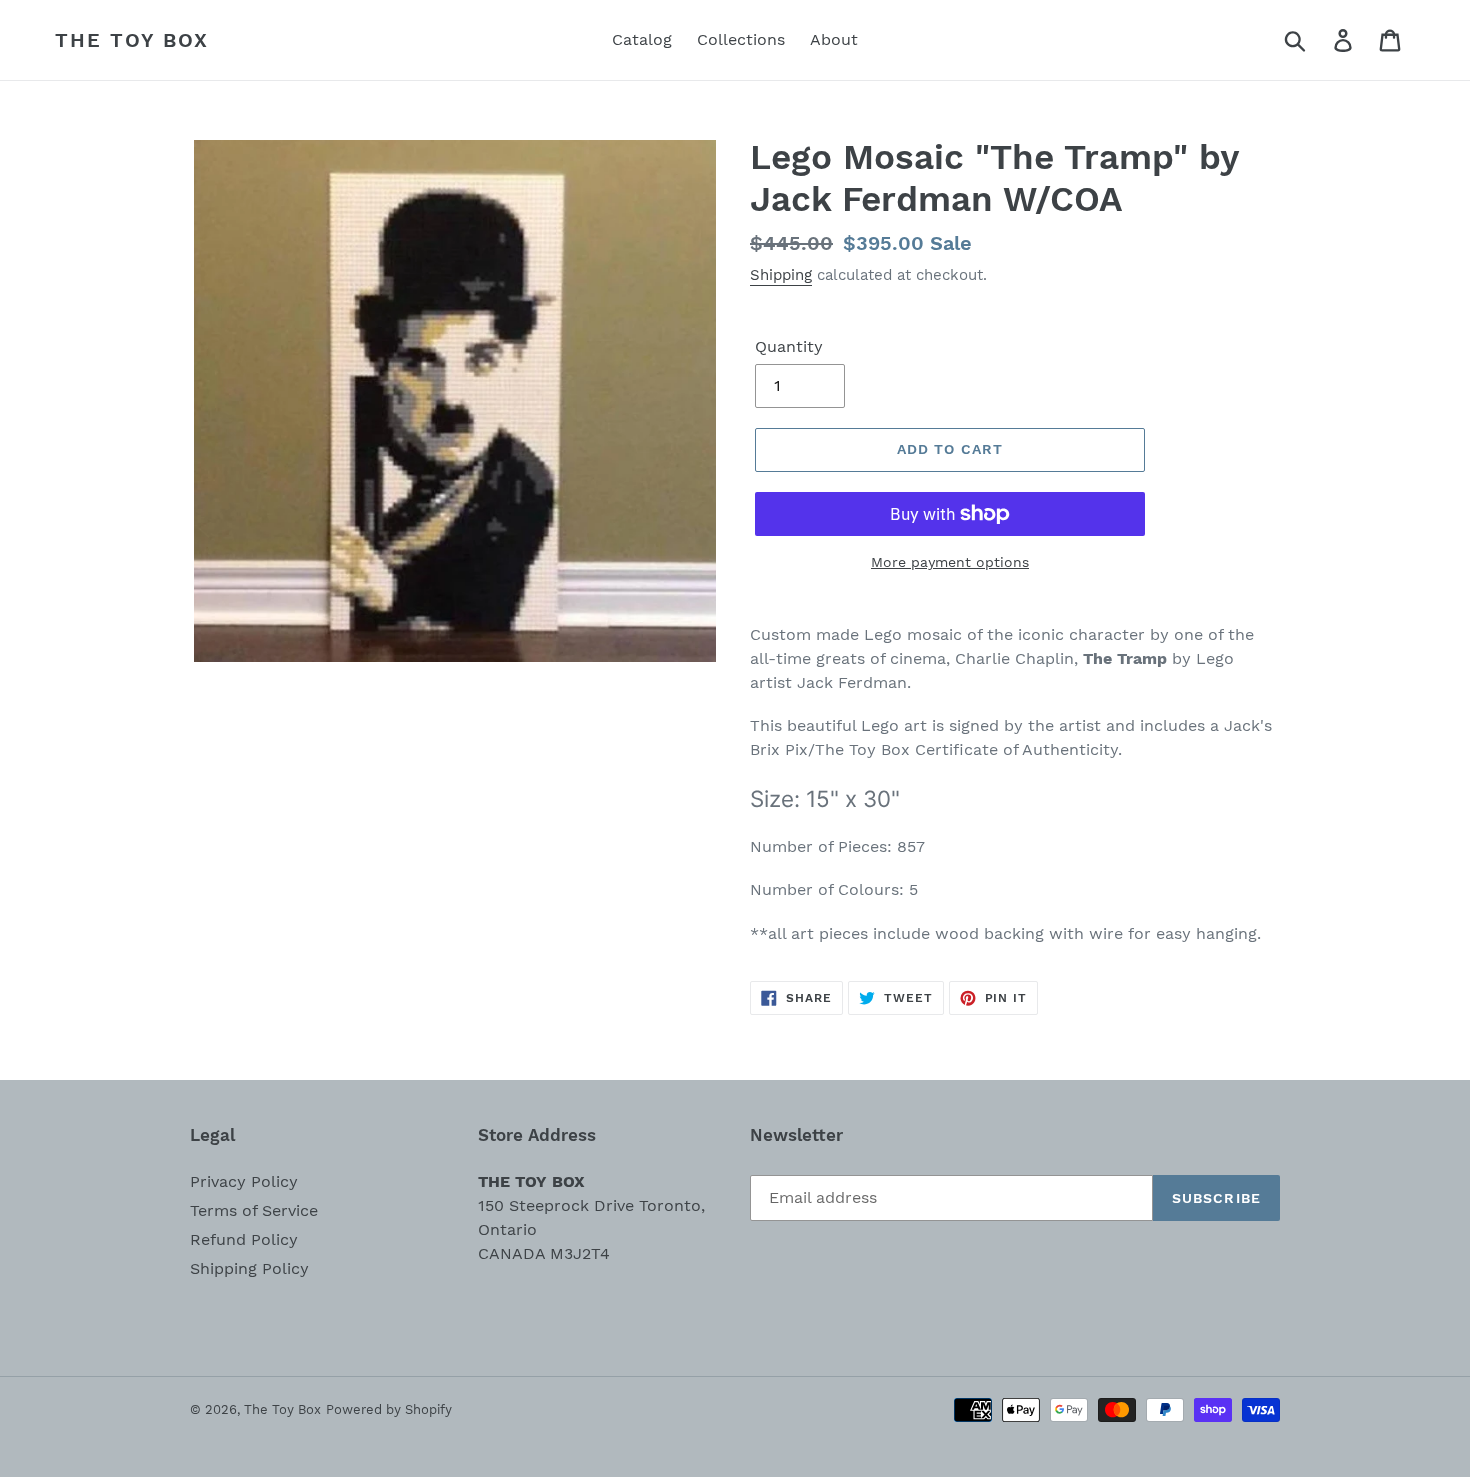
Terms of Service (254, 1210)
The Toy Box (132, 40)
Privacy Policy (244, 1181)
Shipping (781, 275)
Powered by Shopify (389, 1409)
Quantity (789, 346)
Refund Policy (244, 1239)
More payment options (950, 562)
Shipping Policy (249, 1268)
